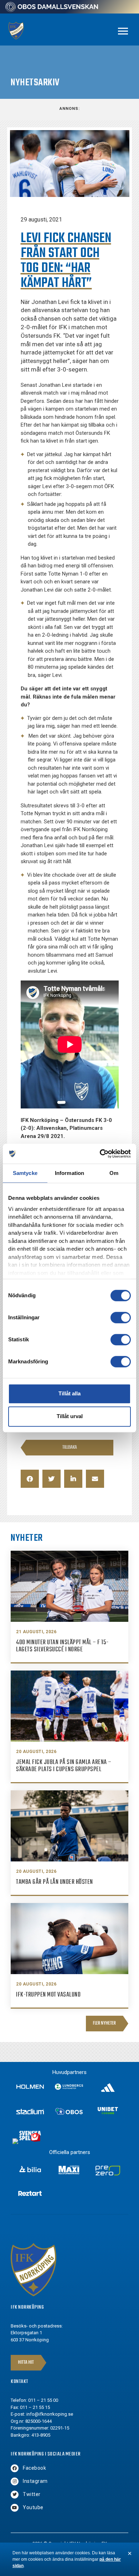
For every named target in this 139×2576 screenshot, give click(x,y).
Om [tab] (114, 1173)
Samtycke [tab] (25, 1173)
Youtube (33, 2507)
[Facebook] (15, 2468)
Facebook (34, 2468)
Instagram (35, 2481)
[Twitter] (15, 2495)
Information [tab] (69, 1173)
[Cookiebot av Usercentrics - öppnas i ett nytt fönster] (100, 1154)
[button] (30, 1479)
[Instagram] (15, 2481)
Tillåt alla (69, 1393)
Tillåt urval (70, 1416)
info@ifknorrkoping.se (50, 2414)
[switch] (121, 1318)
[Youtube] (15, 2508)
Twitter (32, 2494)
